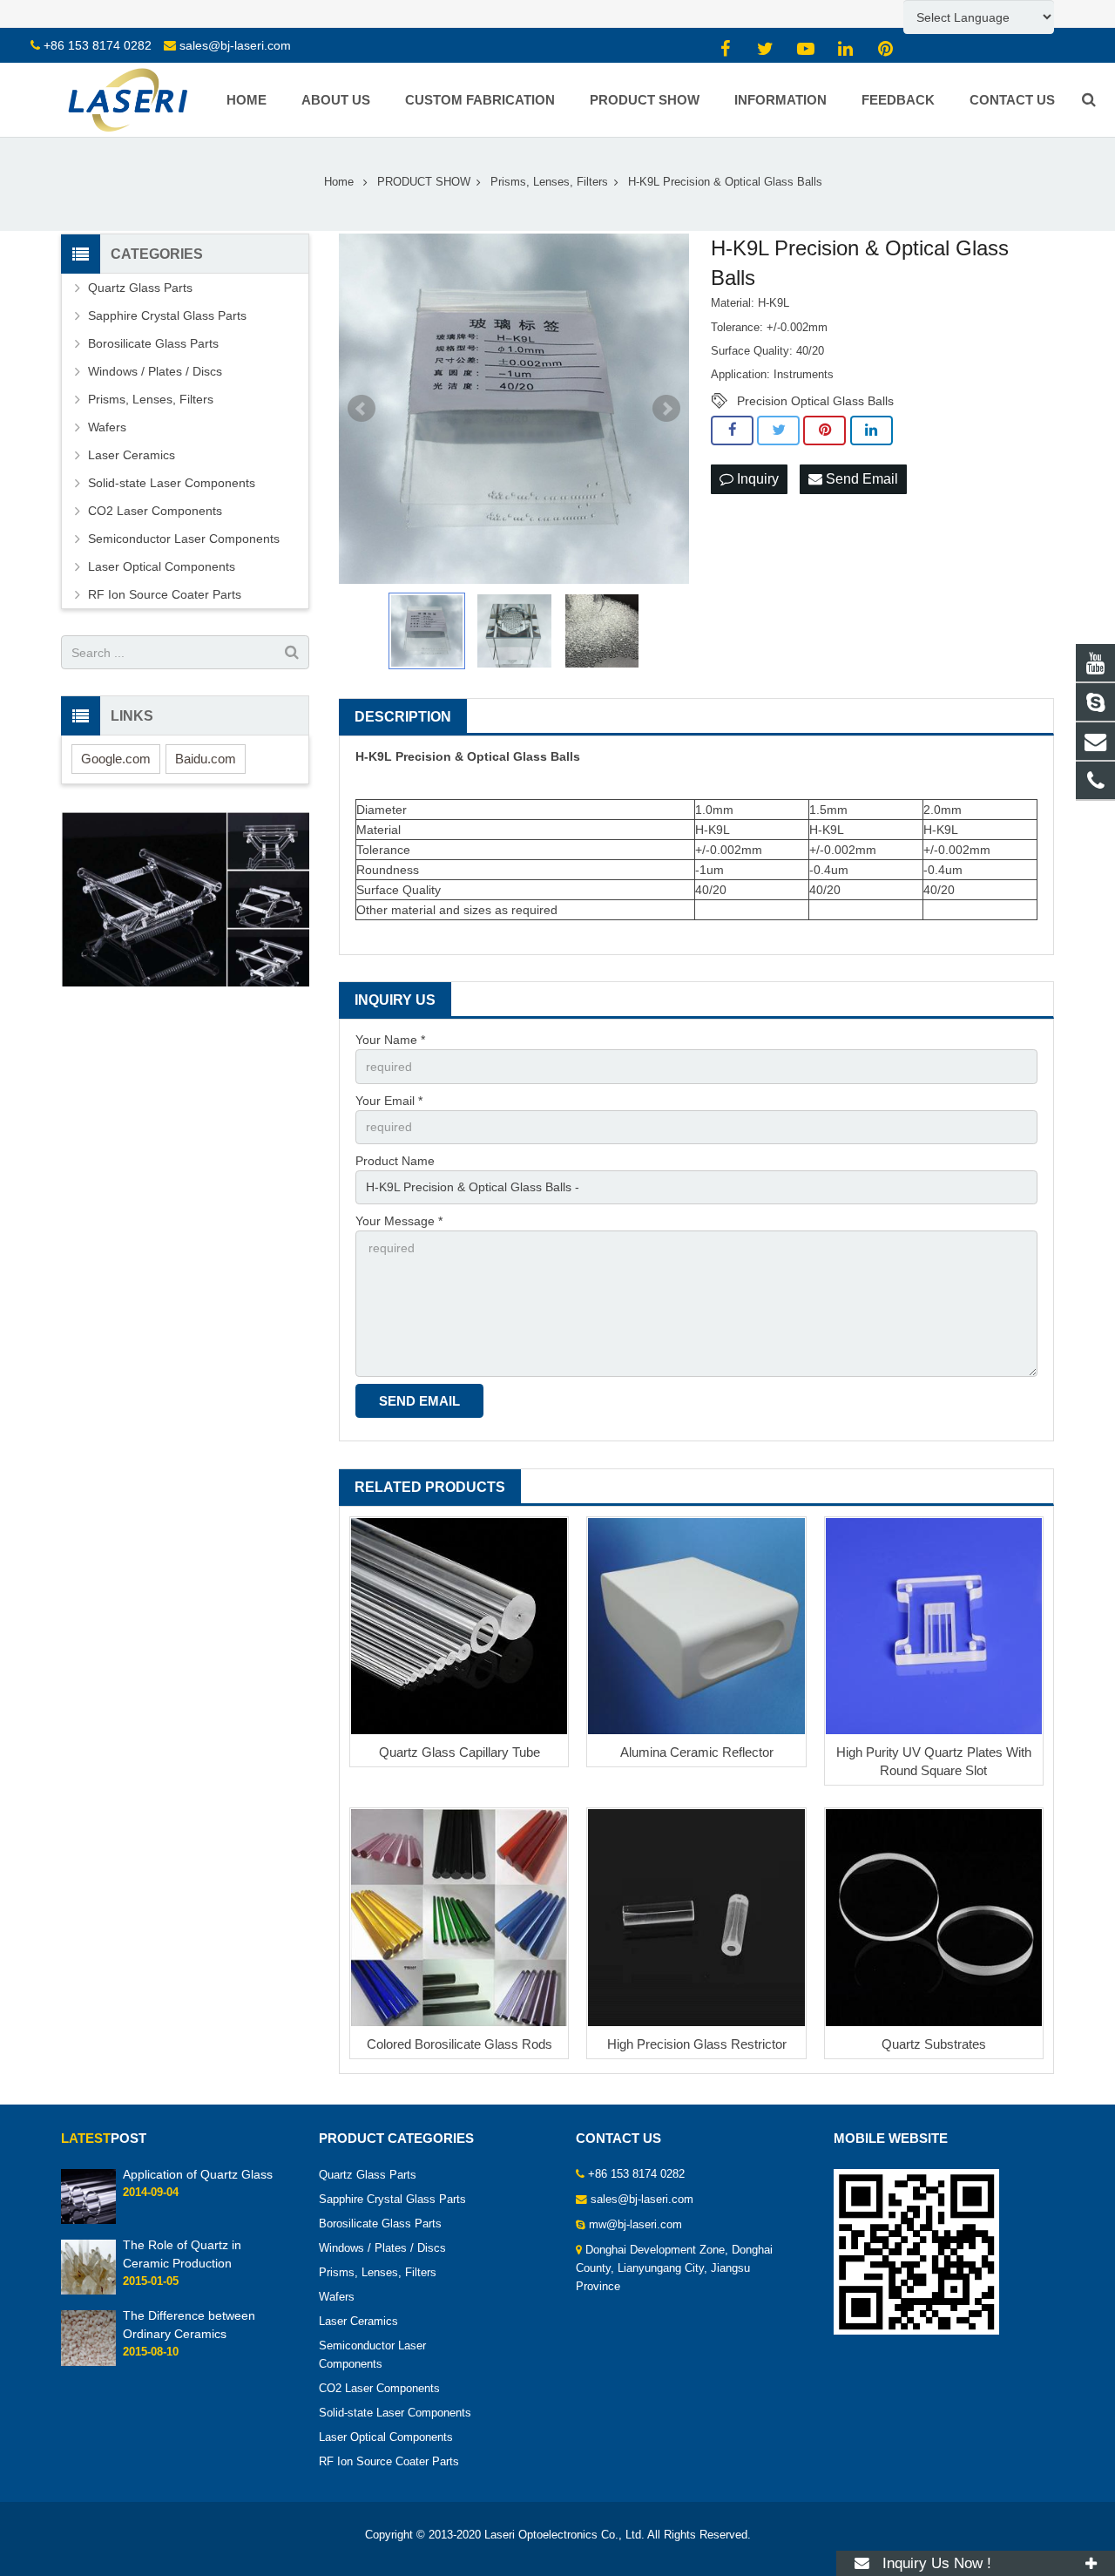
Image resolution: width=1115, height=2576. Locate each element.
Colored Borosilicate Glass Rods (460, 2044)
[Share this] (732, 430)
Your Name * (390, 1040)
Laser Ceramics (132, 455)
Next (666, 409)
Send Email (860, 479)
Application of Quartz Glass (198, 2174)
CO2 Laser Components (155, 511)
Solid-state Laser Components (172, 483)
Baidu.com (206, 759)
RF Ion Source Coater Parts (165, 594)
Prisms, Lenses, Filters (151, 399)
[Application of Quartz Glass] (88, 2220)
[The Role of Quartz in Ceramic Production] (88, 2292)
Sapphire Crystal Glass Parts (167, 315)
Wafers (107, 427)
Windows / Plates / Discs (155, 371)
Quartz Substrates (934, 2044)
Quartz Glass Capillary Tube (460, 1752)
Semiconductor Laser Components (184, 539)
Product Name (395, 1161)
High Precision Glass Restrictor (697, 2044)
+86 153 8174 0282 (98, 45)
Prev (362, 409)
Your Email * (389, 1101)
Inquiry (756, 479)
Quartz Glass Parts (140, 288)
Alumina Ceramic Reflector (697, 1752)
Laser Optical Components (162, 566)
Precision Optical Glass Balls (815, 401)
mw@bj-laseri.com (635, 2225)
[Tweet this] (778, 430)
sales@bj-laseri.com (235, 45)
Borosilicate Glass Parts (153, 343)
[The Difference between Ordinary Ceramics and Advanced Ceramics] (88, 2362)
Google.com (116, 759)
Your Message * (399, 1221)
